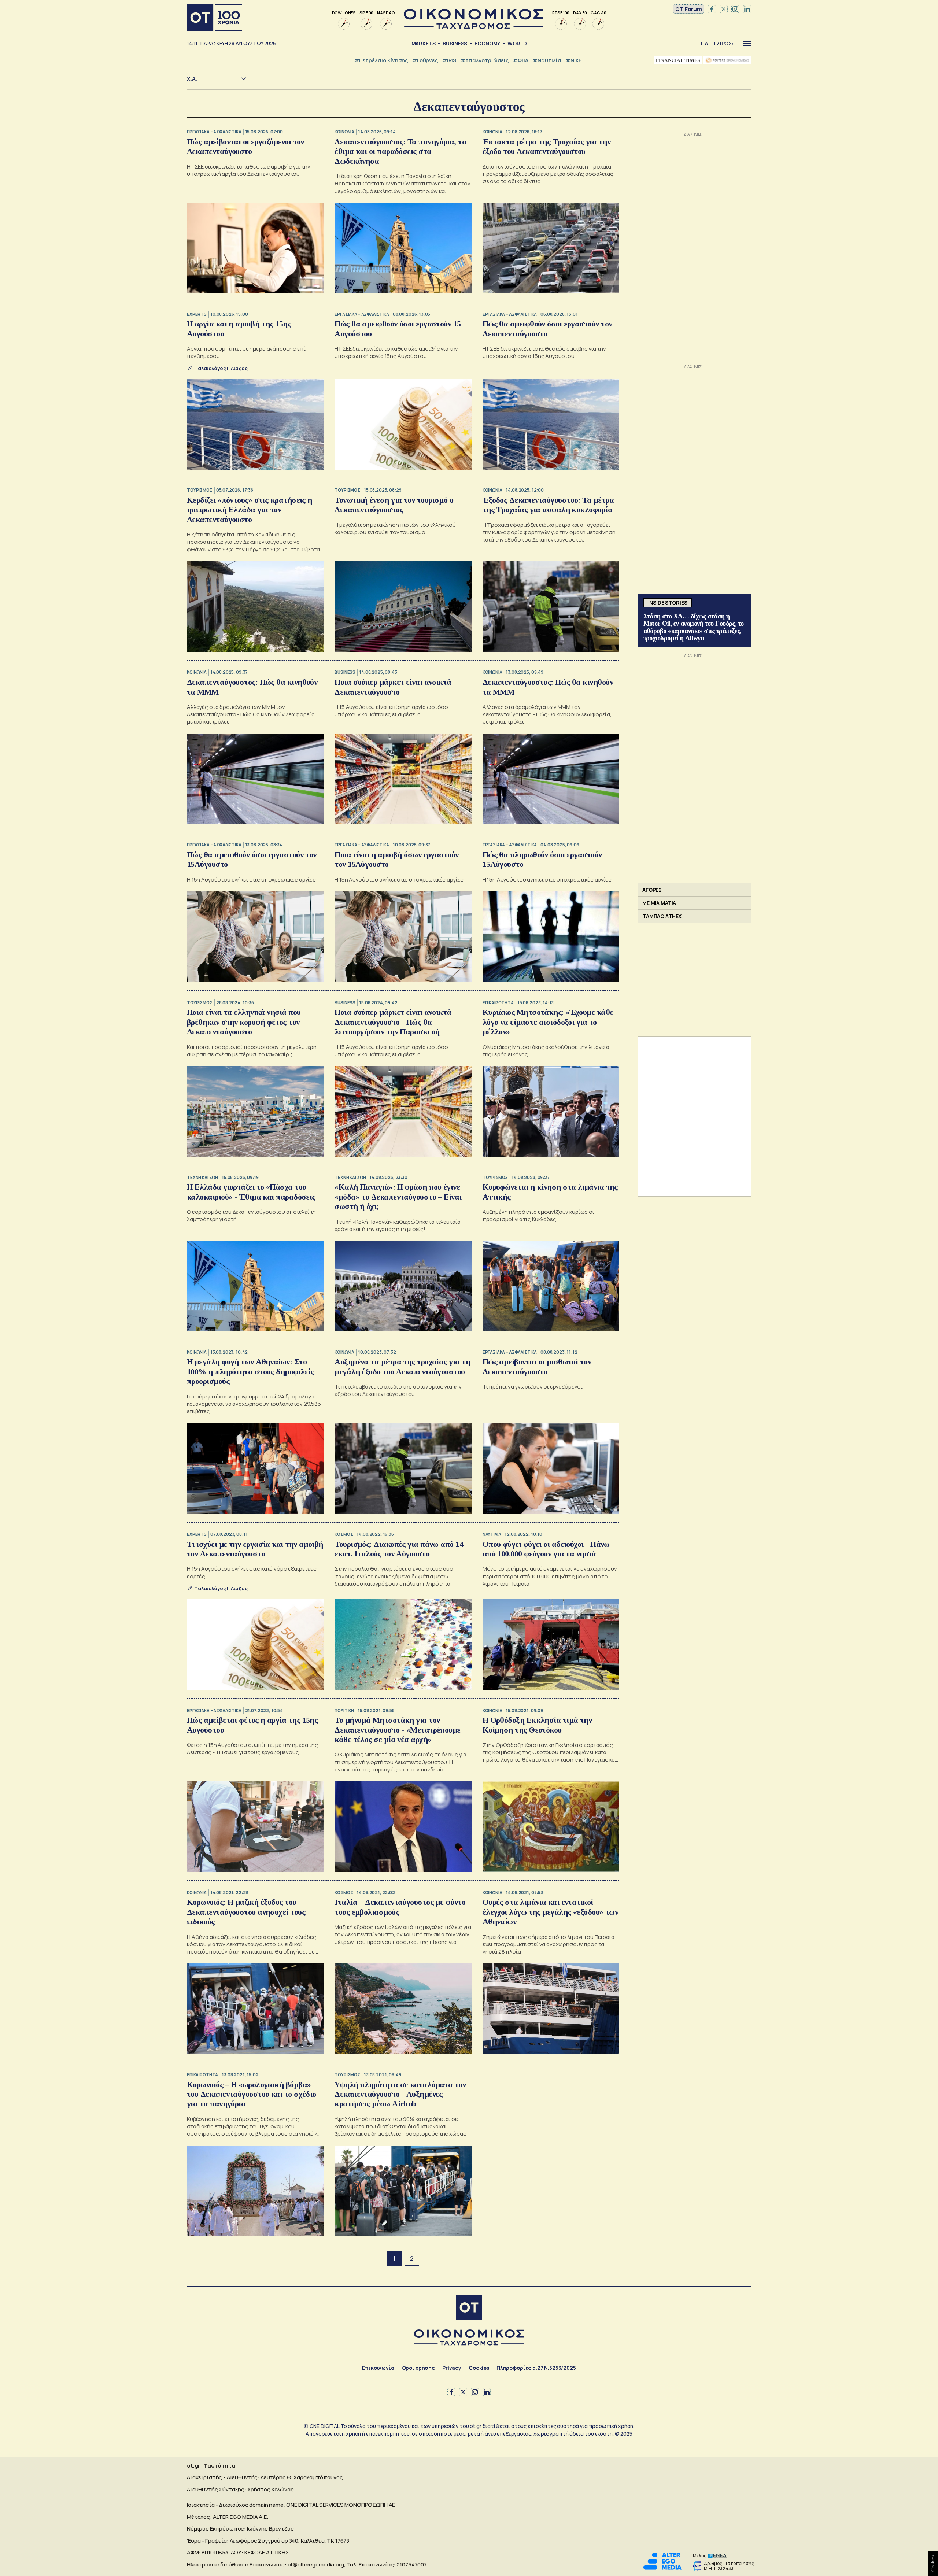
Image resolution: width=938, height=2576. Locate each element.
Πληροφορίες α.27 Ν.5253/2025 (536, 2368)
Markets (424, 43)
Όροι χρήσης (418, 2368)
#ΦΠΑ (521, 60)
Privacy (452, 2368)
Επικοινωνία (378, 2368)
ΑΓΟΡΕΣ (652, 890)
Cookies (479, 2368)
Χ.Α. (192, 79)
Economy (487, 43)
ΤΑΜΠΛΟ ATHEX (662, 916)
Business (455, 43)
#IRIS (449, 60)
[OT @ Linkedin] (747, 9)
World (517, 43)
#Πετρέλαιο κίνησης (381, 60)
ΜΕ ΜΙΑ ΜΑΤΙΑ (659, 903)
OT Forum (689, 9)
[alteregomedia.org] (662, 2568)
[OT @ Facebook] (712, 9)
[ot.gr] (473, 27)
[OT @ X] (724, 9)
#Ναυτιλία (547, 60)
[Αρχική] (214, 18)
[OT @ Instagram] (735, 9)
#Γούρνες (425, 60)
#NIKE (574, 60)
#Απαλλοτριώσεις (485, 60)
